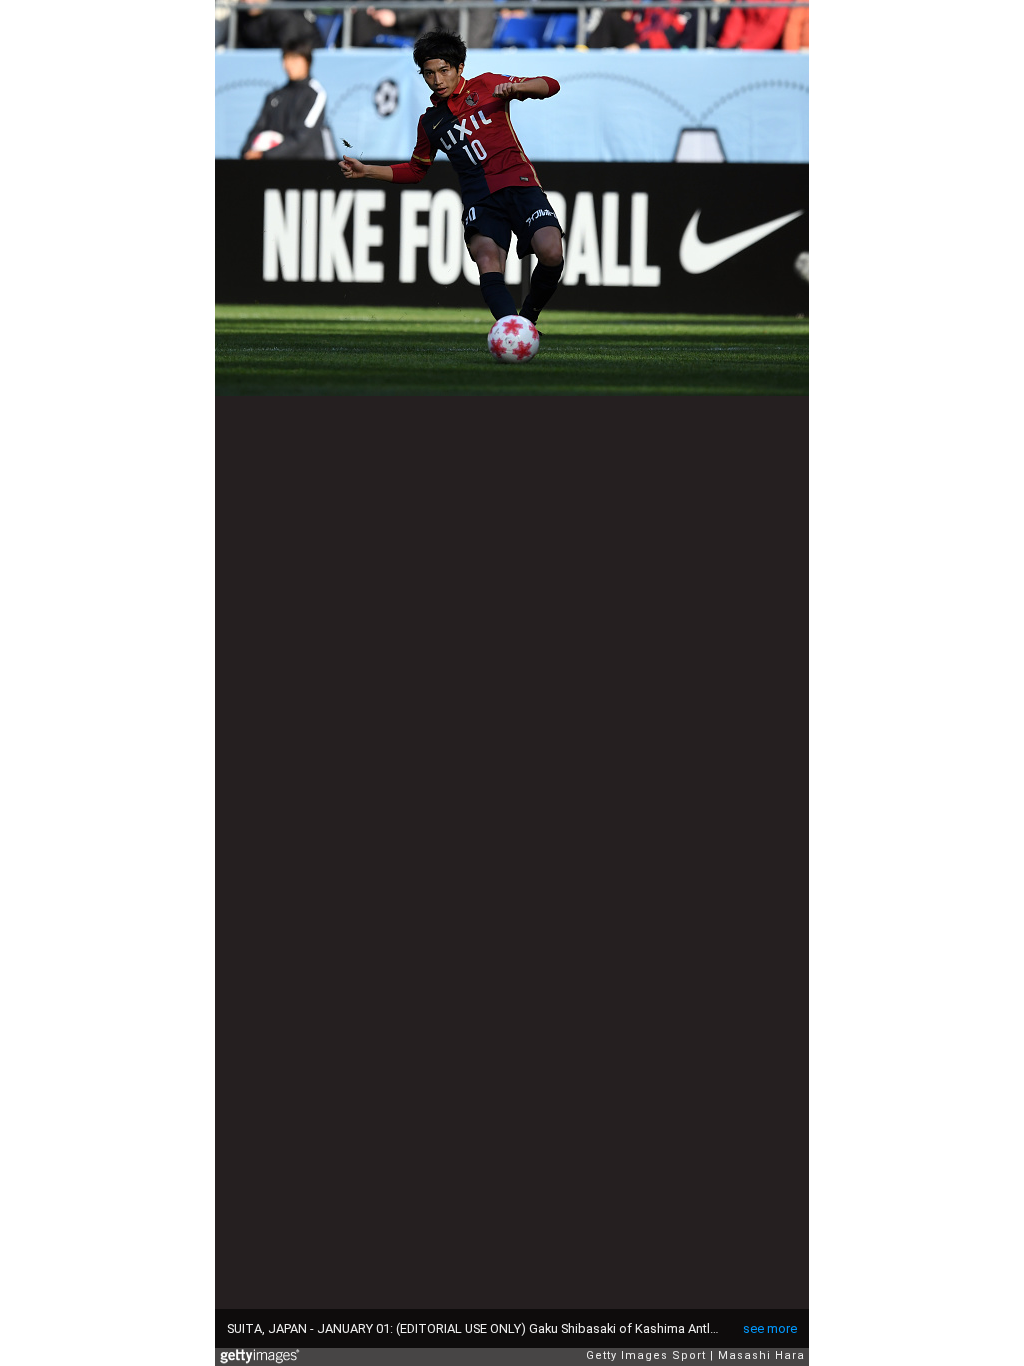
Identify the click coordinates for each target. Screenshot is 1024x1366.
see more (770, 1328)
